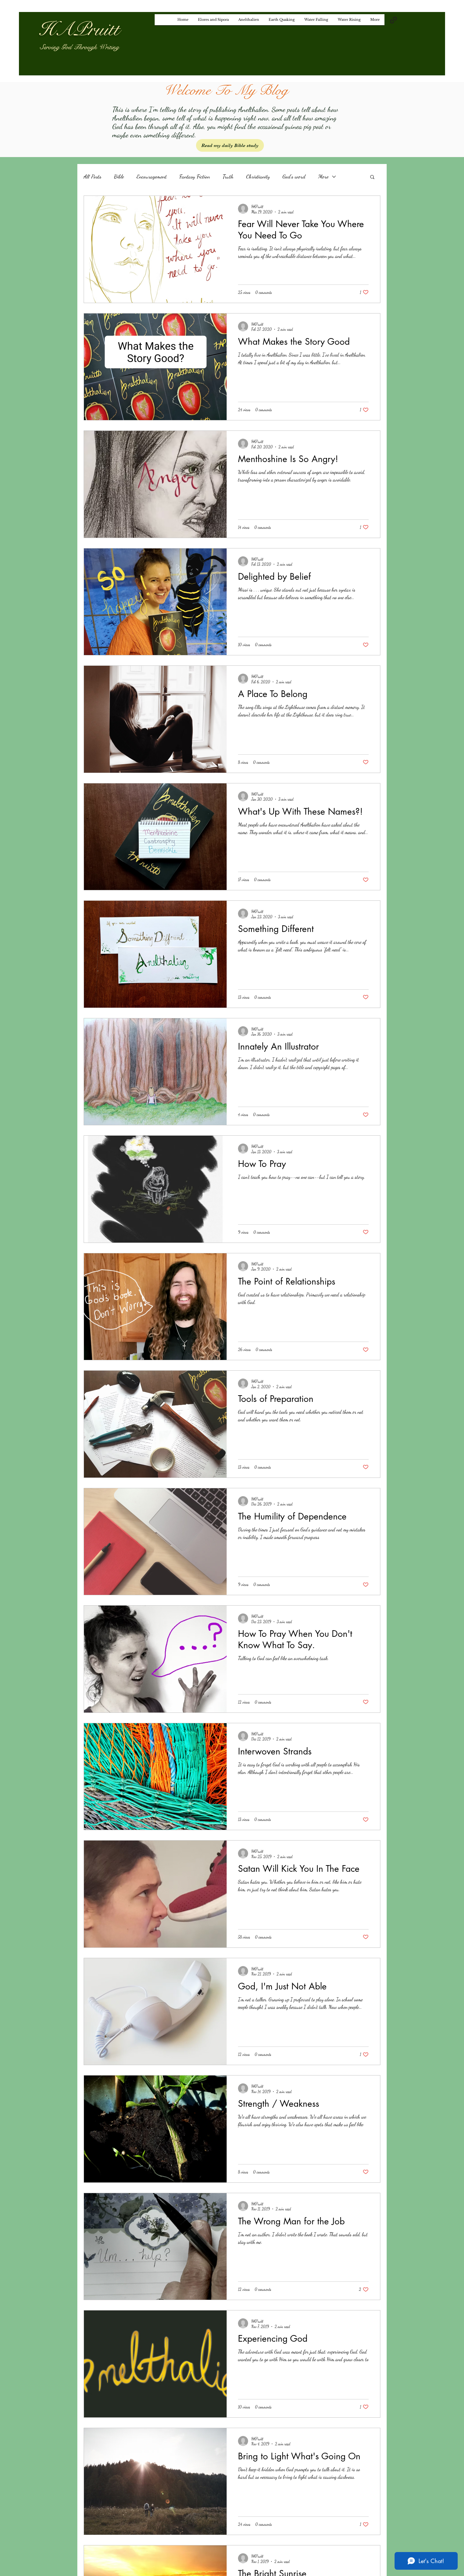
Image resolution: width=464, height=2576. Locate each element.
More (323, 176)
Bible (119, 176)
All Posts (92, 176)
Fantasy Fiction (195, 176)
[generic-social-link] (393, 20)
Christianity (258, 176)
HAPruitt (79, 29)
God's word (294, 176)
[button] (372, 177)
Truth (228, 176)
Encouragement (152, 176)
